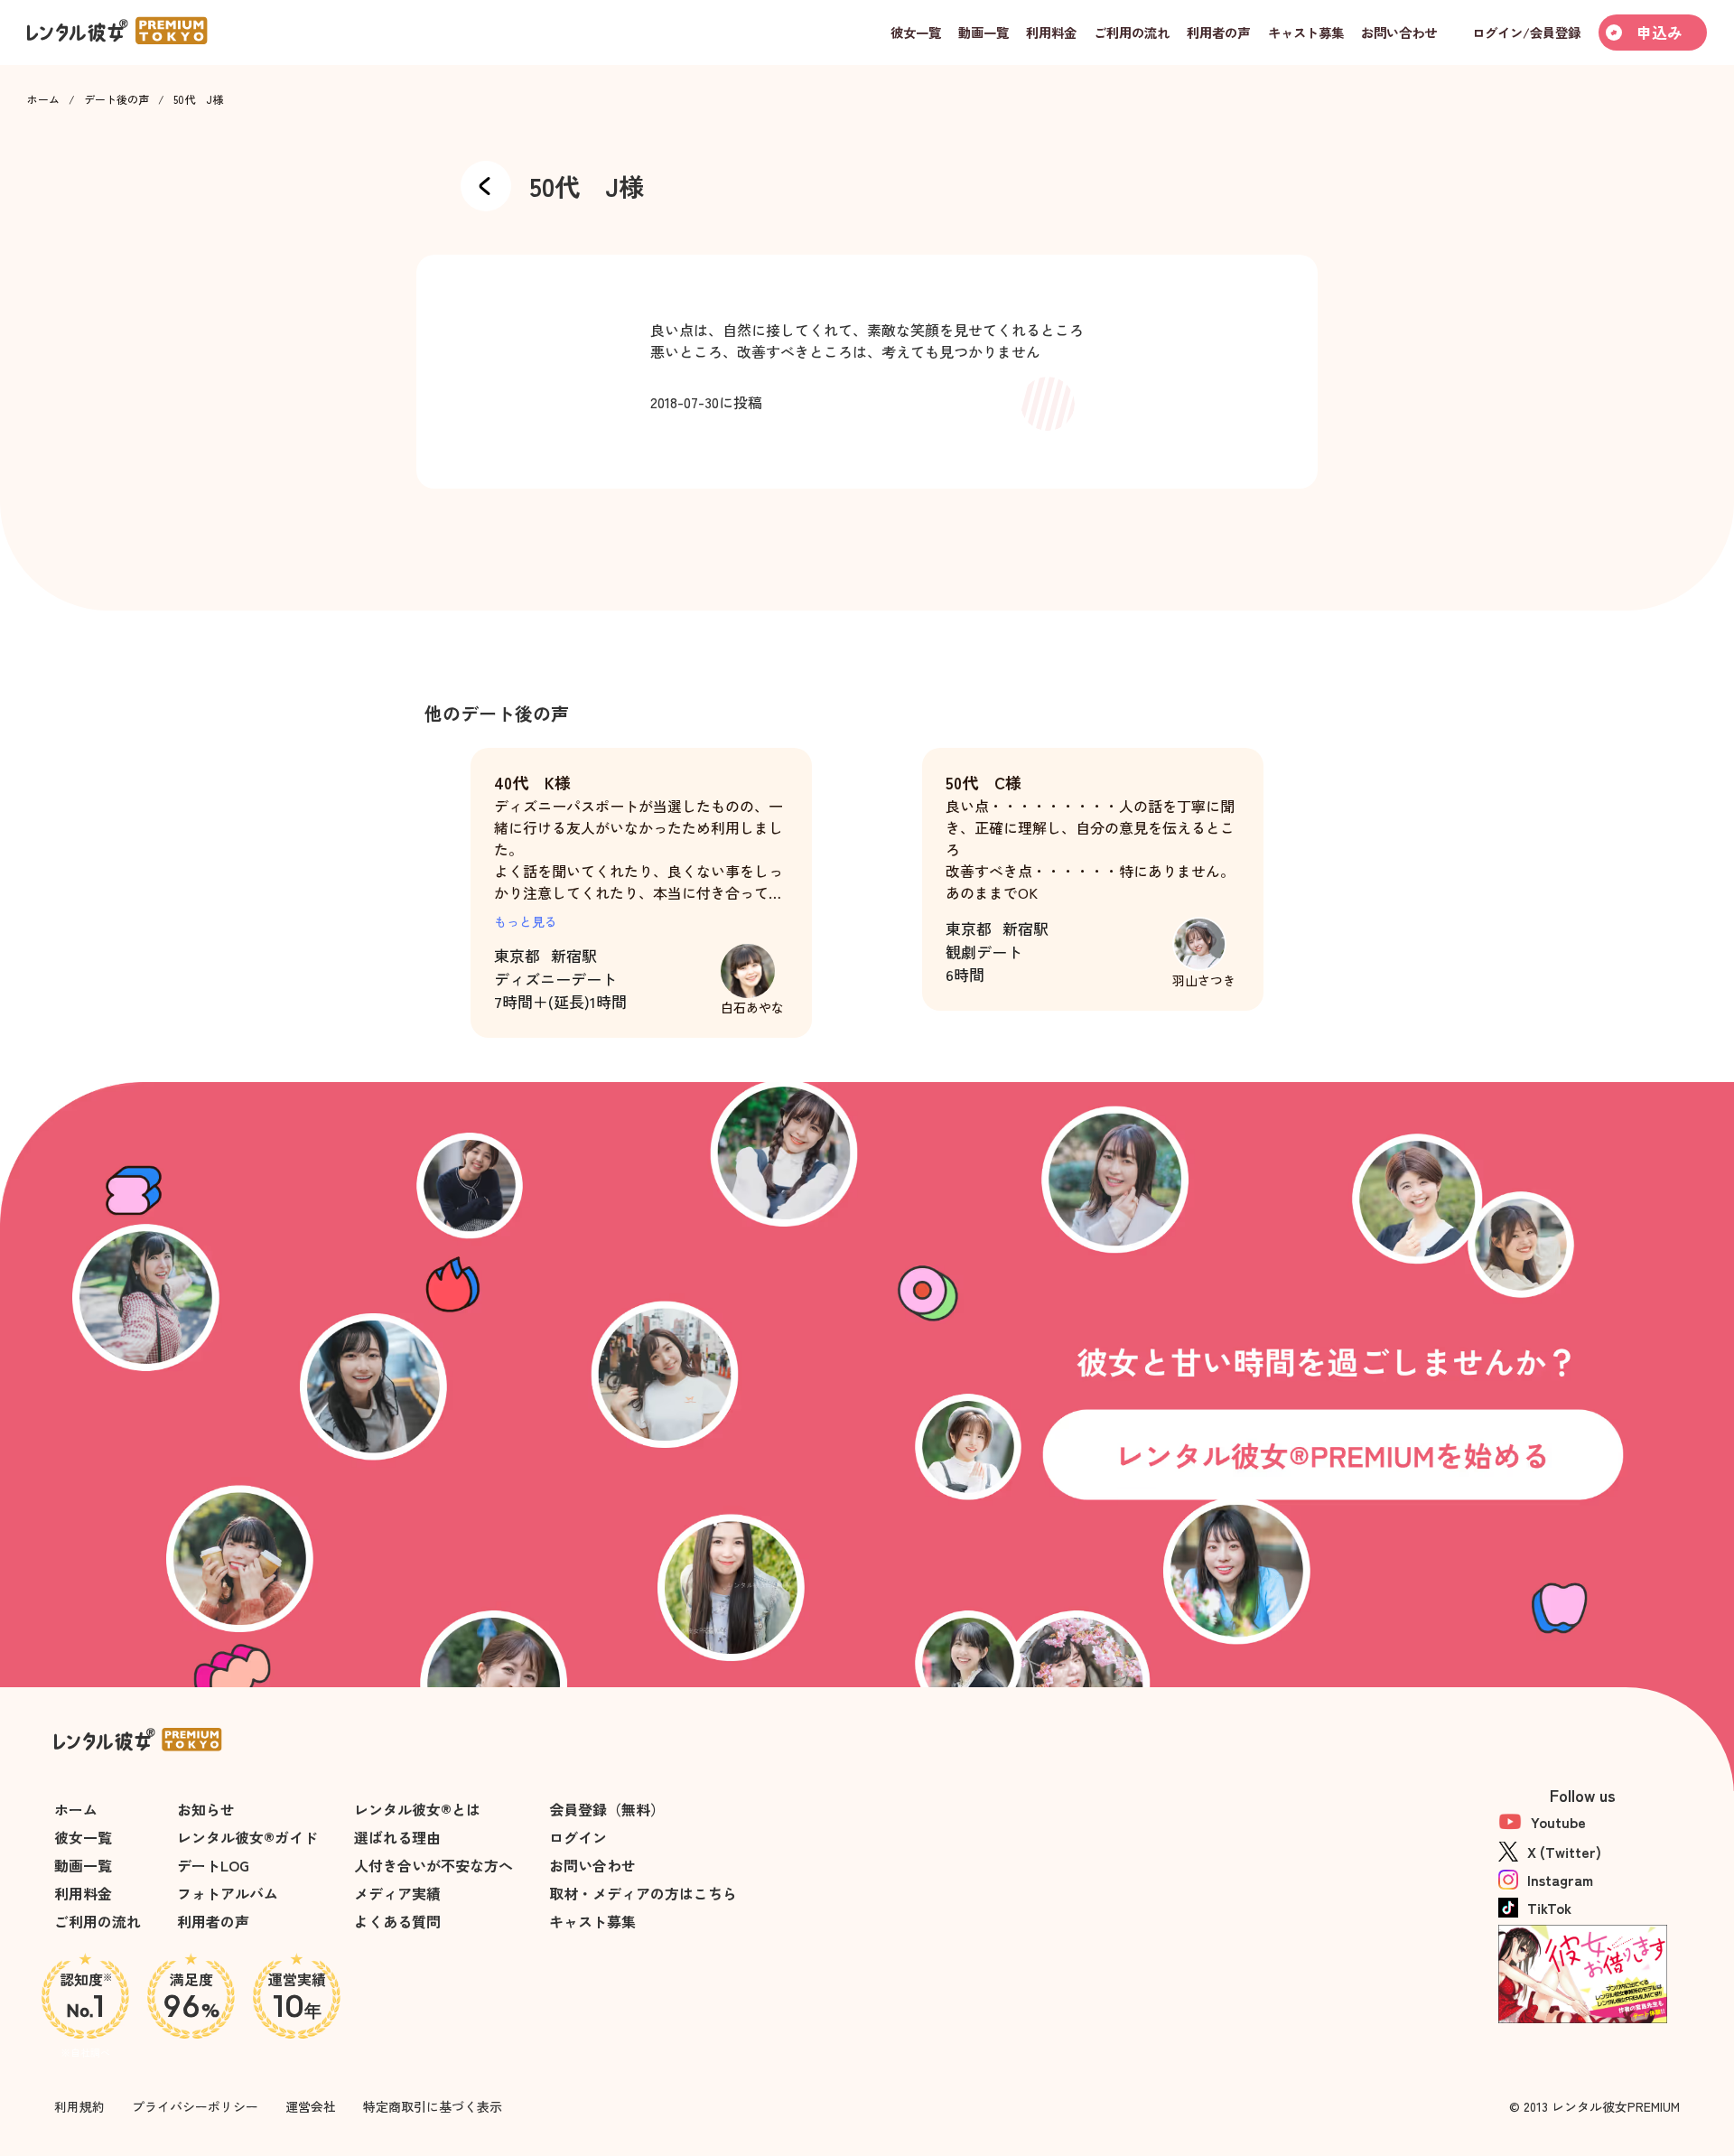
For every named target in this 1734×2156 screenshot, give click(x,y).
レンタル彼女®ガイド (247, 1837)
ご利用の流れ (98, 1921)
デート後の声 (117, 99)
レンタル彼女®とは (417, 1809)
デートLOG (213, 1865)
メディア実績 (397, 1893)
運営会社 (311, 2106)
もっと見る (526, 921)
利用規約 (79, 2106)
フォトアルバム (228, 1893)
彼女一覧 (83, 1837)
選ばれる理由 (397, 1837)
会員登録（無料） (607, 1809)
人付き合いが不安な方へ (433, 1865)
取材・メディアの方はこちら (643, 1893)
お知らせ (206, 1809)
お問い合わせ (592, 1865)
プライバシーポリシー (195, 2106)
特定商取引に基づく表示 (433, 2106)
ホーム (43, 99)
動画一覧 (83, 1865)
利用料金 (83, 1893)
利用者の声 (213, 1921)
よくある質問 (397, 1921)
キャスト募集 (592, 1921)
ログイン (578, 1837)
